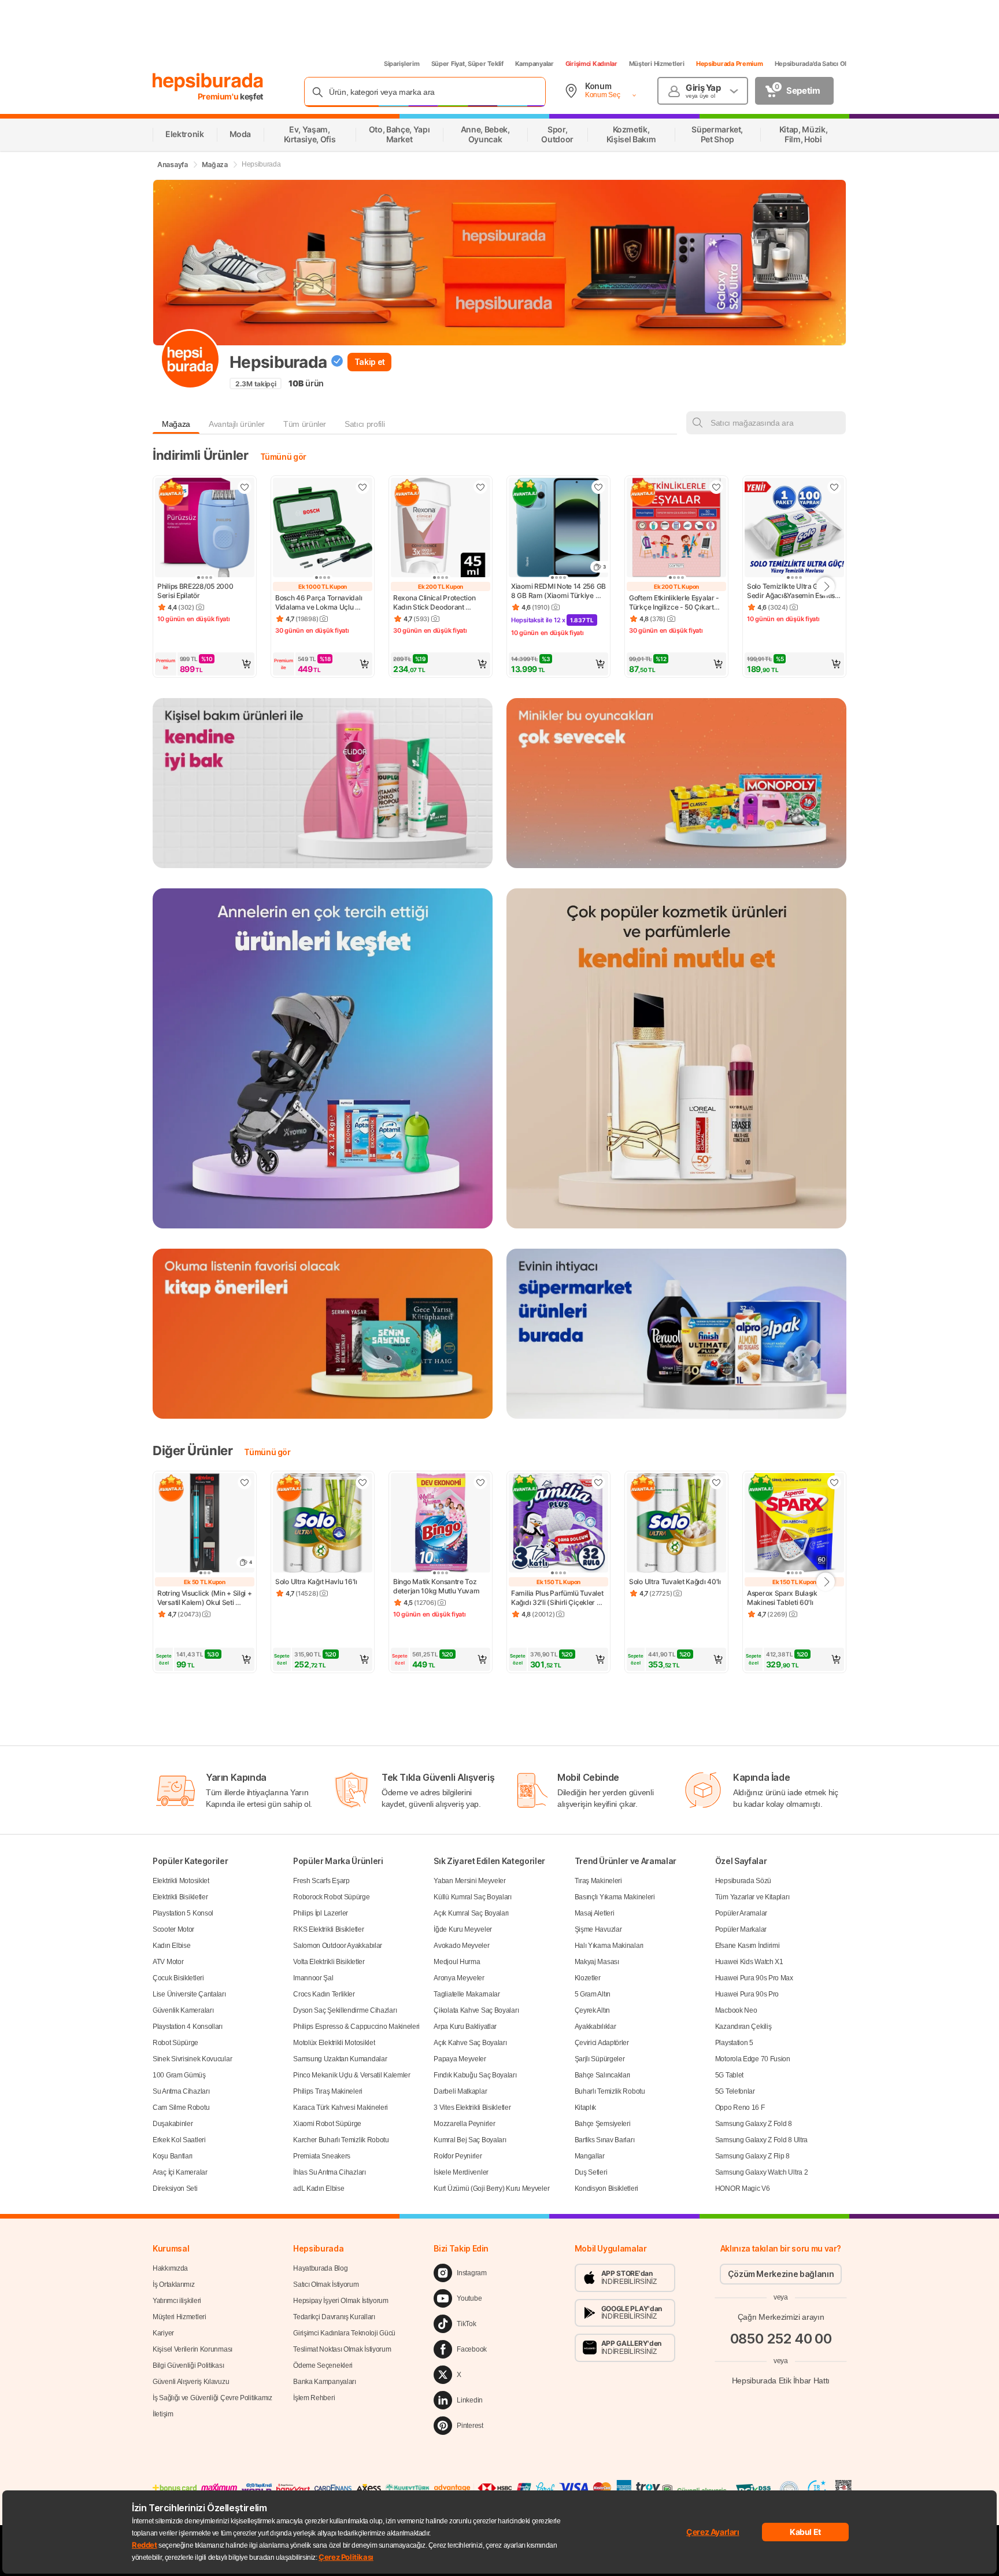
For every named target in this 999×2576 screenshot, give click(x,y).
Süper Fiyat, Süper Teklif (467, 64)
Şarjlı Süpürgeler (600, 2059)
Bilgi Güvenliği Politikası (188, 2365)
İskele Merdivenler (461, 2172)
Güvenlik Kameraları (183, 2010)
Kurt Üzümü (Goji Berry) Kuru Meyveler (491, 2189)
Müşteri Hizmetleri (657, 64)
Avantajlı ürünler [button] (237, 424)
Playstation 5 (734, 2043)
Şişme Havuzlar (598, 1929)
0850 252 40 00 (781, 2339)
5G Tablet (729, 2075)
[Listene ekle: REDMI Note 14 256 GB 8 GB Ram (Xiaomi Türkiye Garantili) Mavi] (598, 487)
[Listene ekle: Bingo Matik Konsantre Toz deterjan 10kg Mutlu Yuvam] (480, 1482)
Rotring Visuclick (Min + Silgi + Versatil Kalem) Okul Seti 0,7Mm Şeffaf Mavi (205, 1598)
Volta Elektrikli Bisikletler (329, 1962)
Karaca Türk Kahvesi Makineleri (341, 2108)
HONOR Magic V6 (743, 2189)
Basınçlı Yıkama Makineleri (615, 1897)
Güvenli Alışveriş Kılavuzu (191, 2382)
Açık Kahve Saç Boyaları (470, 2043)
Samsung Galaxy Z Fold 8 (754, 2124)
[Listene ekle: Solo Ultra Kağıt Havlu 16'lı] (362, 1482)
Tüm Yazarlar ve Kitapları (752, 1897)
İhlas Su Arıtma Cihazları (330, 2172)
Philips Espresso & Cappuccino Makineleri (356, 2027)
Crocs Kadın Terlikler (324, 1994)
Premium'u (219, 96)
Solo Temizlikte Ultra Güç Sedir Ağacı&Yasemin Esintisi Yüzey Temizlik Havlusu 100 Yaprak (792, 591)
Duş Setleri (591, 2172)
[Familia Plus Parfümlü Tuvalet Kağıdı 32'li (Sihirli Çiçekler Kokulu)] (558, 1524)
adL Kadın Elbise (319, 2189)
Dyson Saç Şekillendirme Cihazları (345, 2010)
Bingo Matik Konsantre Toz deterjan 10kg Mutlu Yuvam (436, 1586)
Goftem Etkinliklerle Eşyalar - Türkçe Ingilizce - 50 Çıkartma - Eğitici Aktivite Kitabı (676, 603)
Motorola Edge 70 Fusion (753, 2059)
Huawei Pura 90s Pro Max (754, 1978)
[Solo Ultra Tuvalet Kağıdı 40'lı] (676, 1524)
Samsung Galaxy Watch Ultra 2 (762, 2172)
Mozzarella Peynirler (464, 2124)
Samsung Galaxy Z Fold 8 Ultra (761, 2140)
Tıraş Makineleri (598, 1881)
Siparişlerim (402, 64)
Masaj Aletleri (595, 1913)
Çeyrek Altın (592, 2010)
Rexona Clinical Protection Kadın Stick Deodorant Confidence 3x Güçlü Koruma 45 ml (440, 603)
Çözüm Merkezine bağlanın (781, 2274)
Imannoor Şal (313, 1978)
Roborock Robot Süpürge (331, 1897)
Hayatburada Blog (320, 2268)
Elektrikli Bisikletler (180, 1897)
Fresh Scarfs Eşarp (321, 1881)
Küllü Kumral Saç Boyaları (473, 1897)
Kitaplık (586, 2108)
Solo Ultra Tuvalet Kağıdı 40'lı (675, 1582)
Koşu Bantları (173, 2156)
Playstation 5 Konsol (183, 1913)
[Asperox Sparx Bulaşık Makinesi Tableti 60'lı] (794, 1524)
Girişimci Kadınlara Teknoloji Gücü (344, 2333)
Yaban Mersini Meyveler (469, 1881)
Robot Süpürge (175, 2043)
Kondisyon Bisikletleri (606, 2189)
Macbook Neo (736, 2010)
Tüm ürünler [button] (305, 424)
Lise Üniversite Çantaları (189, 1994)
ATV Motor (168, 1962)
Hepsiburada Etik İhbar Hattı (781, 2381)
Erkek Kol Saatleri (179, 2140)
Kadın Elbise (171, 1946)
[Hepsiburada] (208, 82)
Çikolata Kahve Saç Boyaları (476, 2010)
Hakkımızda (170, 2268)
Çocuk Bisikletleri (178, 1978)
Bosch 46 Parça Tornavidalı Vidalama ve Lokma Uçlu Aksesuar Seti (319, 603)
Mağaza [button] (176, 424)
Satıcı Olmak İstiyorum (326, 2285)
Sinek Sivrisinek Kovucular (192, 2059)
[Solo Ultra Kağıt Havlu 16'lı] (323, 1524)
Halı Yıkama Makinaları (609, 1946)
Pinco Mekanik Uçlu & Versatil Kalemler (352, 2075)
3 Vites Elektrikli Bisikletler (472, 2108)
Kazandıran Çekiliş (743, 2027)
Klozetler (588, 1978)
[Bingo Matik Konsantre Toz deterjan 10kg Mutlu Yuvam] (441, 1524)
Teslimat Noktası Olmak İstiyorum (342, 2349)
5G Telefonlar (735, 2091)
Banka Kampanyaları (325, 2382)
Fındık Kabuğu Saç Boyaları (475, 2075)
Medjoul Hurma (457, 1962)
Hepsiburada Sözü (743, 1881)
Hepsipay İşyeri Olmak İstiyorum (341, 2301)
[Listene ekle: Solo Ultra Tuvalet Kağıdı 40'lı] (716, 1482)
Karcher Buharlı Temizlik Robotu (341, 2140)
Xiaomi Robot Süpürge (327, 2124)
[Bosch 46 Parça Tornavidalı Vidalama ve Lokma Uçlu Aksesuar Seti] (323, 529)
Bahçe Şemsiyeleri (603, 2124)
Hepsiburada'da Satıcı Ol (811, 64)
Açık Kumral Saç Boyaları (471, 1913)
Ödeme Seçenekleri (323, 2365)
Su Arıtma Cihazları (181, 2091)
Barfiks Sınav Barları (605, 2140)
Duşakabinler (173, 2124)
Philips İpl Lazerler (321, 1913)
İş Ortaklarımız (174, 2285)
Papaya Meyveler (460, 2059)
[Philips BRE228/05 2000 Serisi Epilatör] (205, 529)
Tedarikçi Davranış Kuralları (334, 2317)
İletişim (163, 2414)
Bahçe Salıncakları (603, 2075)
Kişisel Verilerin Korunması (193, 2349)
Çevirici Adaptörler (602, 2043)
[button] (205, 664)
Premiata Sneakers (322, 2156)
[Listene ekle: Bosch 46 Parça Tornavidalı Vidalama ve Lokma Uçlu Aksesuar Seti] (362, 487)
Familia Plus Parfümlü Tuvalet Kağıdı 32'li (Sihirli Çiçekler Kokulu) (558, 1598)
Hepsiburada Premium (730, 64)
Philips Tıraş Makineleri (328, 2091)
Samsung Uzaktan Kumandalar (340, 2059)
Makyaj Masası (597, 1962)
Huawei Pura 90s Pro (747, 1994)
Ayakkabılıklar (595, 2027)
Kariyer (163, 2333)
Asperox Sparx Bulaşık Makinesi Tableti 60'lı (783, 1598)
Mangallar (590, 2156)
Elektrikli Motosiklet (181, 1881)
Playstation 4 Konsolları (188, 2027)
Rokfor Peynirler (458, 2156)
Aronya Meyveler (459, 1978)
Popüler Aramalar (741, 1913)
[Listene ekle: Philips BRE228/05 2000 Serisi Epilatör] (245, 487)
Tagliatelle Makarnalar (467, 1994)
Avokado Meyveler (461, 1946)
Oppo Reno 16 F (740, 2108)
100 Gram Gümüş (179, 2075)
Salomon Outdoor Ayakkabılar (338, 1946)
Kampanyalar (534, 64)
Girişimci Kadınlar (591, 64)
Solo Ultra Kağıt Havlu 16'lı (316, 1582)
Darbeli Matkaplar (460, 2091)
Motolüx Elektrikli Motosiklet (334, 2043)
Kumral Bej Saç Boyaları (470, 2140)
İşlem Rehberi (314, 2398)
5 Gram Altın (593, 1994)
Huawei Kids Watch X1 (749, 1962)
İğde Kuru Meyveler (463, 1929)
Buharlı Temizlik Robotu (610, 2091)
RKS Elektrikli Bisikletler (328, 1929)
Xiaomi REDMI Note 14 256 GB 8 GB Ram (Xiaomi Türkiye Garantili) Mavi (558, 591)
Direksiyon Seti (175, 2189)
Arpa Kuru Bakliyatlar (465, 2027)
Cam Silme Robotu (181, 2108)
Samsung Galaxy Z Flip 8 (752, 2156)
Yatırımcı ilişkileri (177, 2301)
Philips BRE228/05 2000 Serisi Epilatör (196, 591)
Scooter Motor (173, 1929)
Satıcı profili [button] (365, 424)
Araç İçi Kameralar (180, 2172)
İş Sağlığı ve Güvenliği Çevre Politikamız (212, 2398)
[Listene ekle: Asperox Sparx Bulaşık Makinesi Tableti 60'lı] (834, 1482)
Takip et (370, 362)
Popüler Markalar (741, 1929)
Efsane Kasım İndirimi (748, 1946)
